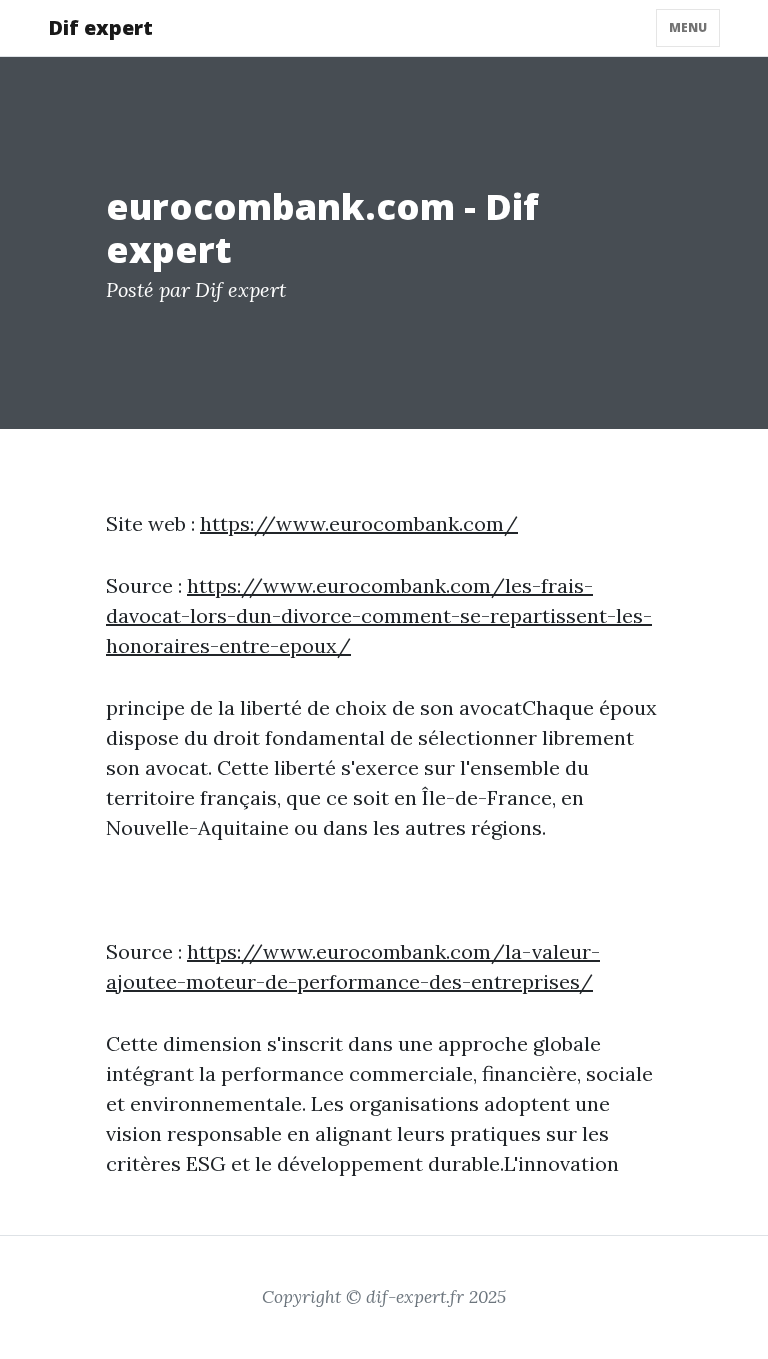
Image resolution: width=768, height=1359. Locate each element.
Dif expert (100, 27)
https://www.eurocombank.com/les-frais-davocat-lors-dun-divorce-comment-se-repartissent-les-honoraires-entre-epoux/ (379, 615)
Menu (688, 27)
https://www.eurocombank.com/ (359, 523)
